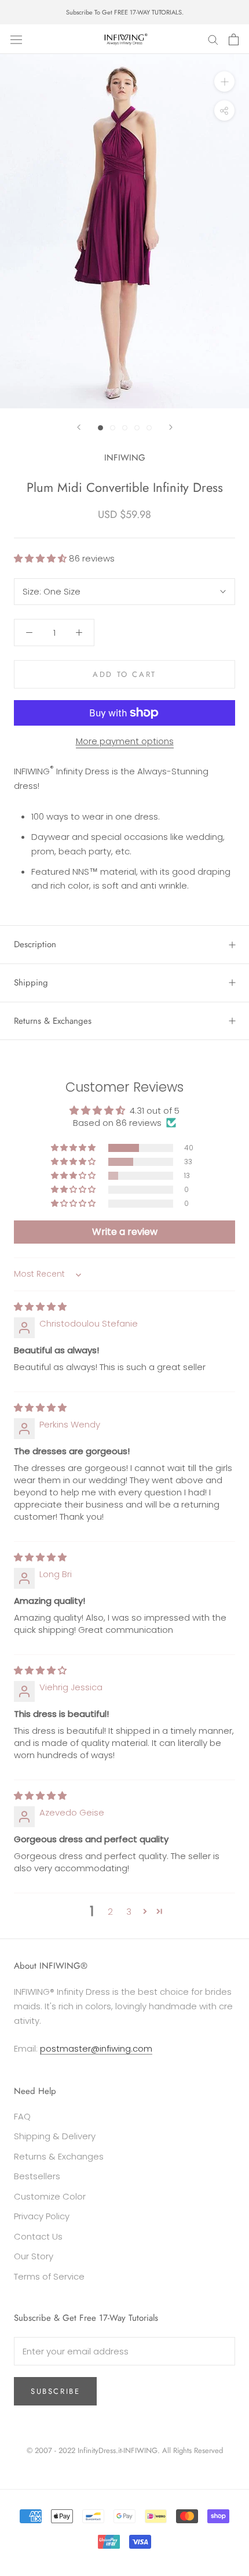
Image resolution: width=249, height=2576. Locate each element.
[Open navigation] (16, 39)
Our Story (34, 2256)
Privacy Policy (42, 2216)
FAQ (22, 2116)
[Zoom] (224, 81)
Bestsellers (37, 2176)
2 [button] (110, 1912)
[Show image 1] (100, 428)
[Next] (171, 427)
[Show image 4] (137, 428)
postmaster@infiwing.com (96, 2048)
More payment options (125, 741)
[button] (41, 558)
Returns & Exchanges (53, 1021)
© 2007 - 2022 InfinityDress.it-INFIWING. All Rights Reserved (125, 2450)
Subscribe (55, 2391)
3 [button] (129, 1912)
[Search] (213, 39)
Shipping (31, 983)
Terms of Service (49, 2276)
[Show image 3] (125, 428)
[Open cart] (234, 39)
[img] (40, 1307)
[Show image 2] (113, 428)
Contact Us (38, 2236)
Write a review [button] (125, 1232)
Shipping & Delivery (55, 2136)
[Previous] (79, 427)
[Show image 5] (149, 428)
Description (35, 944)
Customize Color (50, 2196)
